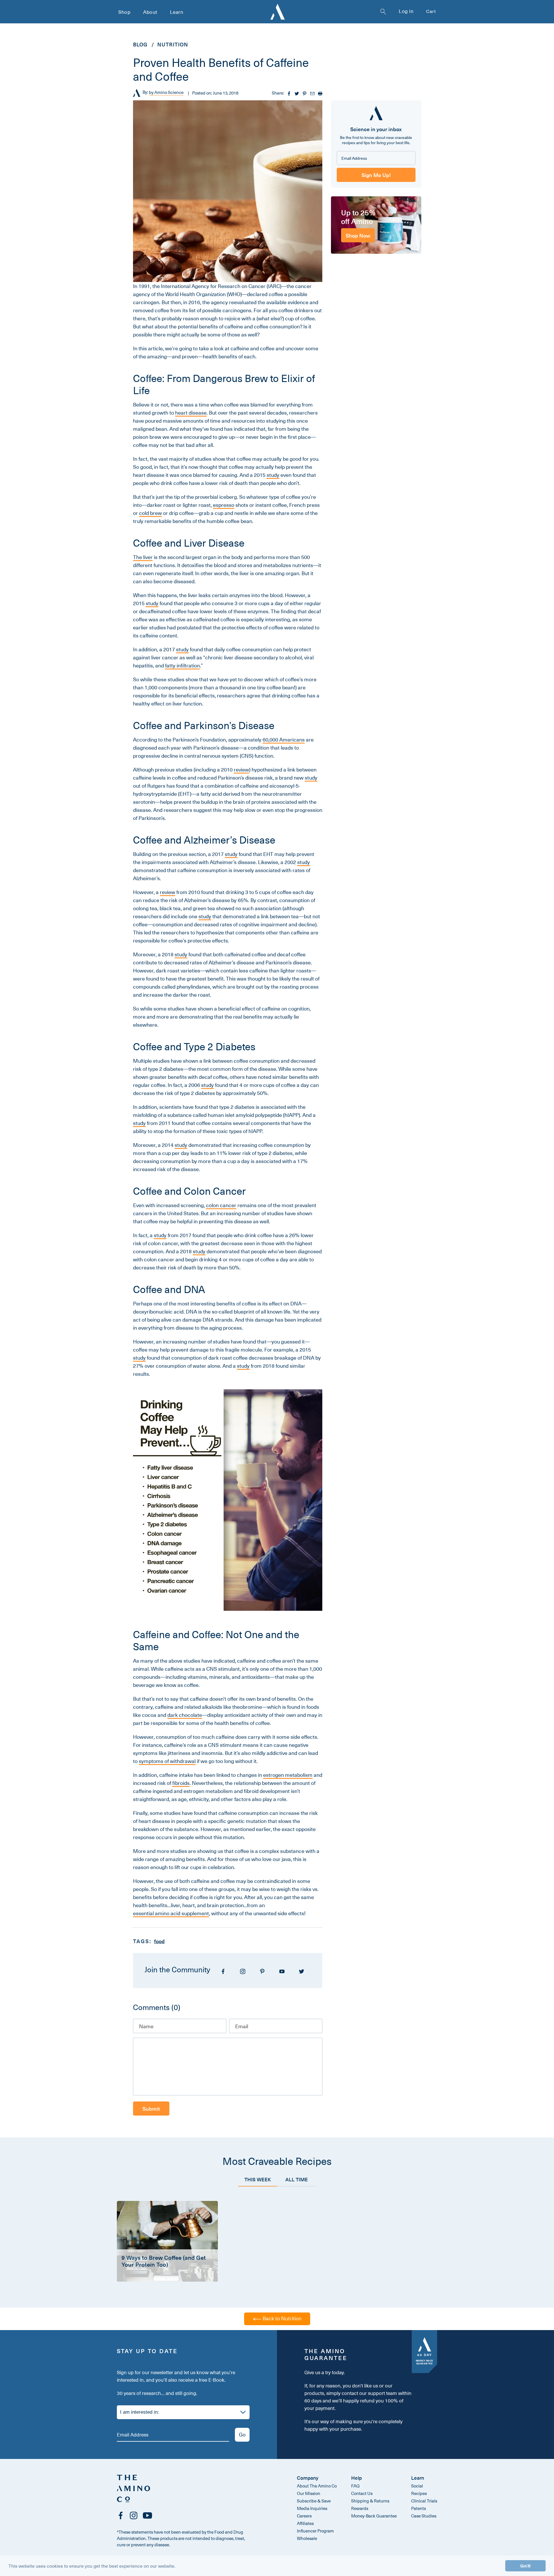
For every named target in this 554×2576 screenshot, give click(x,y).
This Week (258, 2179)
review (241, 770)
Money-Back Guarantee (374, 2516)
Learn (177, 12)
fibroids (181, 1783)
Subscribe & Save (314, 2501)
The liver (143, 557)
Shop (124, 12)
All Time (297, 2179)
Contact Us (362, 2493)
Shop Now (358, 235)
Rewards (360, 2508)
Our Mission (309, 2493)
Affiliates (305, 2523)
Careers (304, 2516)
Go (242, 2434)
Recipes (419, 2493)
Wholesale (307, 2538)
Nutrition (173, 44)
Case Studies (424, 2516)
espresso (224, 505)
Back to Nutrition (281, 2318)
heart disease (191, 413)
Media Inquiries (312, 2508)
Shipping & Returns (370, 2501)
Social (417, 2486)
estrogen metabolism (288, 1775)
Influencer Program (315, 2531)
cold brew (150, 513)
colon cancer (221, 1205)
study (273, 475)
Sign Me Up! (376, 175)
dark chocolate (185, 1715)
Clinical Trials (424, 2501)
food (159, 1941)
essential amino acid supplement (171, 1913)
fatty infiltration (183, 666)
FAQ (355, 2486)
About (150, 12)
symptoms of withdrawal (167, 1761)
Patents (419, 2508)
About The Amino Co (317, 2486)
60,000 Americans (284, 740)
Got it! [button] (525, 2566)
